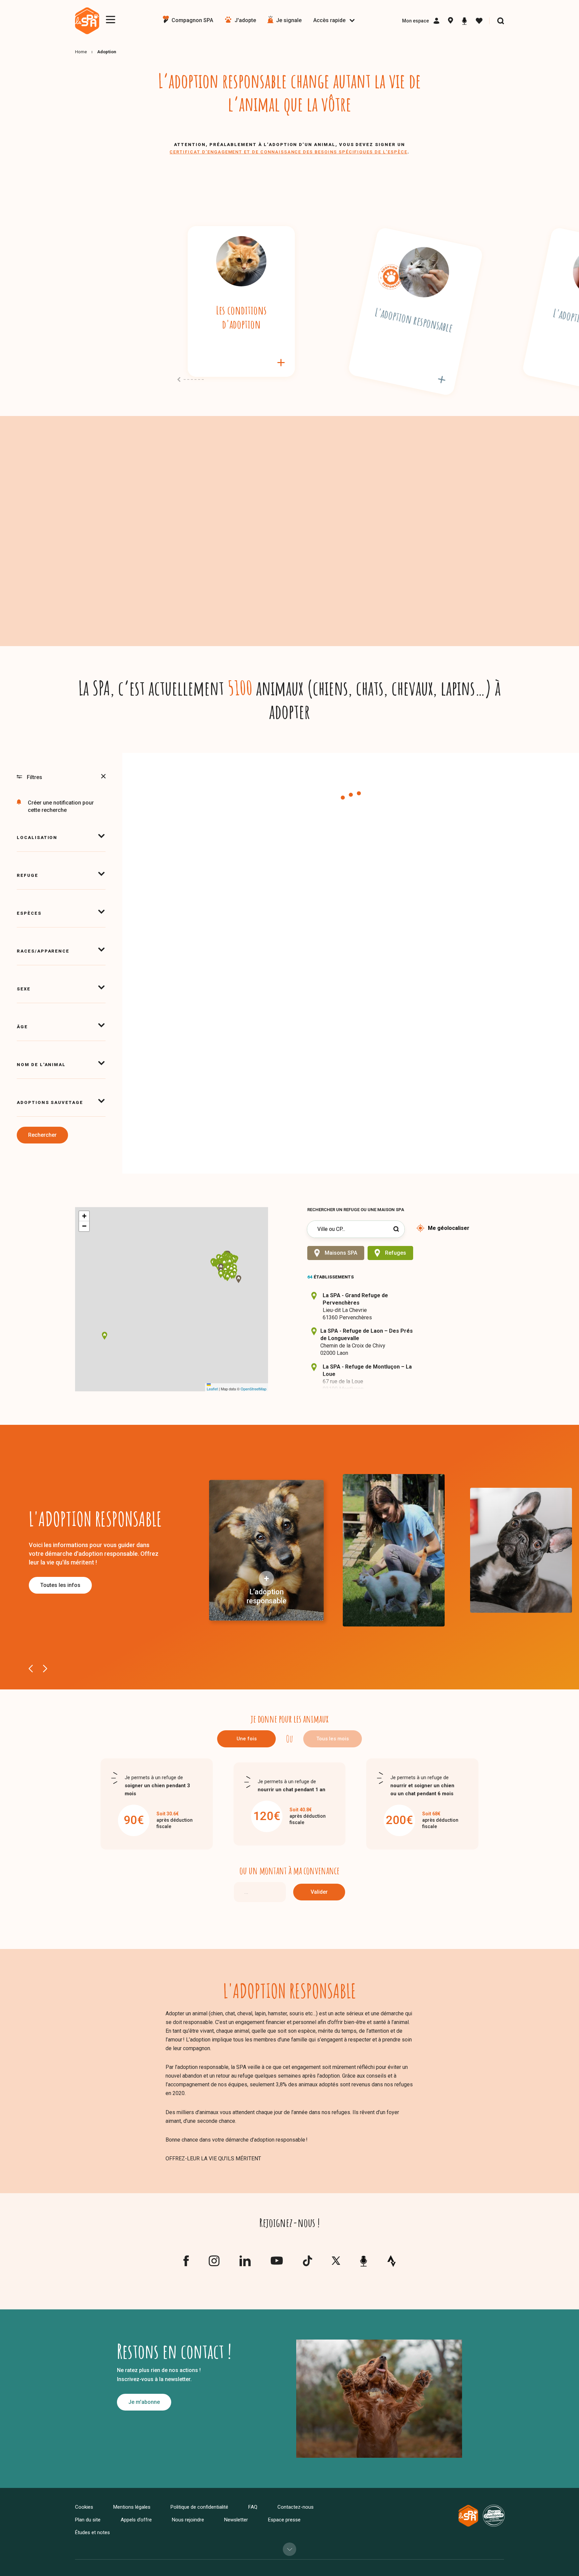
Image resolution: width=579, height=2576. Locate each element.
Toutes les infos (60, 1585)
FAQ (253, 2507)
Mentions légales (132, 2507)
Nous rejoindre (188, 2520)
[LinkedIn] (245, 2264)
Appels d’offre (136, 2520)
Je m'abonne (144, 2402)
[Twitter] (336, 2262)
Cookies (84, 2507)
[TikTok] (307, 2264)
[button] (228, 1268)
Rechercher (42, 1135)
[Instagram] (214, 2264)
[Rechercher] (501, 21)
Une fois (247, 1739)
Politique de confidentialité (199, 2507)
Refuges (396, 1253)
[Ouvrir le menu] (111, 20)
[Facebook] (186, 2264)
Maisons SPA (341, 1253)
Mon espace (415, 21)
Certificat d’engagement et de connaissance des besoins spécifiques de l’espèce (288, 152)
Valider (319, 1892)
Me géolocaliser (449, 1228)
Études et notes (92, 2532)
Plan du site (88, 2520)
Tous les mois (333, 1739)
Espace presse (284, 2520)
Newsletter (236, 2520)
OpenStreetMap (253, 1389)
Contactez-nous (296, 2507)
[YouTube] (277, 2262)
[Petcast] (464, 21)
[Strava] (392, 2261)
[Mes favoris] (479, 21)
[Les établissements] (451, 21)
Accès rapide (329, 20)
